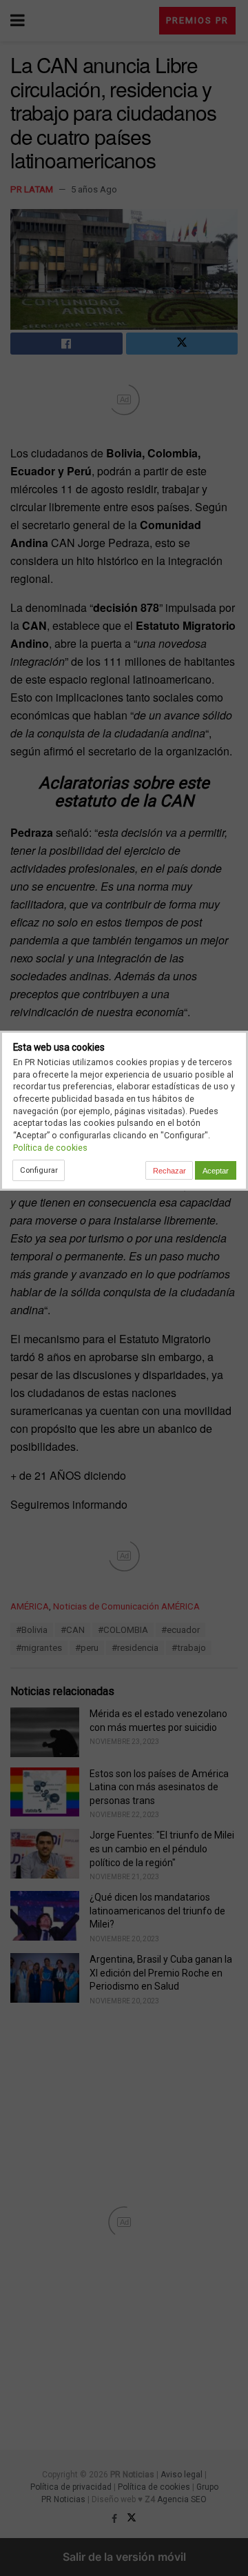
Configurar (39, 1170)
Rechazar (169, 1171)
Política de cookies (50, 1148)
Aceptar (216, 1171)
